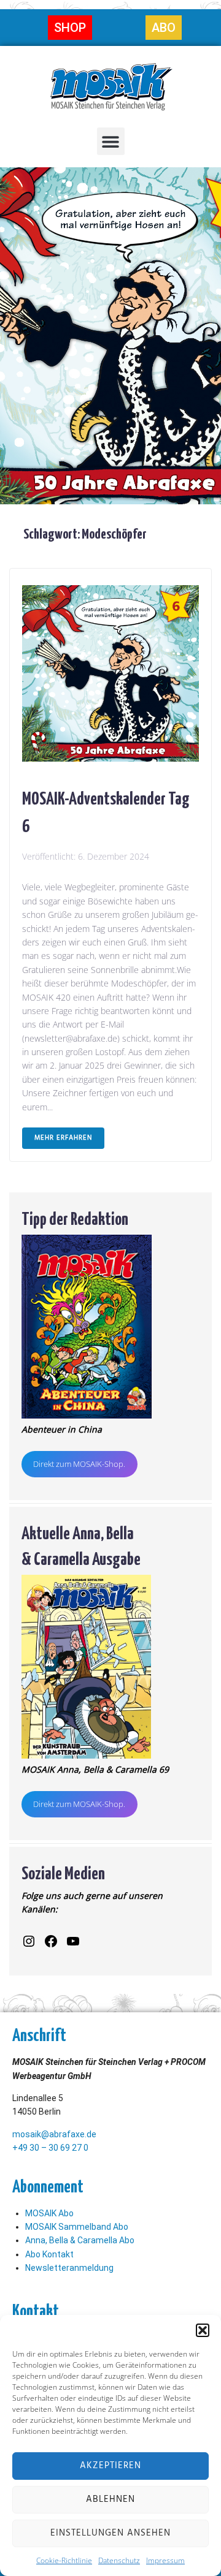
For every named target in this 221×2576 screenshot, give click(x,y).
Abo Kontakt (49, 2254)
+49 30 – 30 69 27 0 (50, 2148)
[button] (203, 2330)
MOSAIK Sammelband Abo (77, 2227)
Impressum (165, 2560)
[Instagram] (29, 1941)
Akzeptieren (110, 2466)
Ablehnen (110, 2499)
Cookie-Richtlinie (64, 2560)
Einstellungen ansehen (110, 2533)
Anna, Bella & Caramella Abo (80, 2240)
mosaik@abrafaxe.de (54, 2134)
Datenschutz (119, 2560)
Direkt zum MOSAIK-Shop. (79, 1464)
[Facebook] (51, 1941)
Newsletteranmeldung (69, 2268)
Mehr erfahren (63, 1138)
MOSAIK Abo (49, 2213)
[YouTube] (73, 1941)
